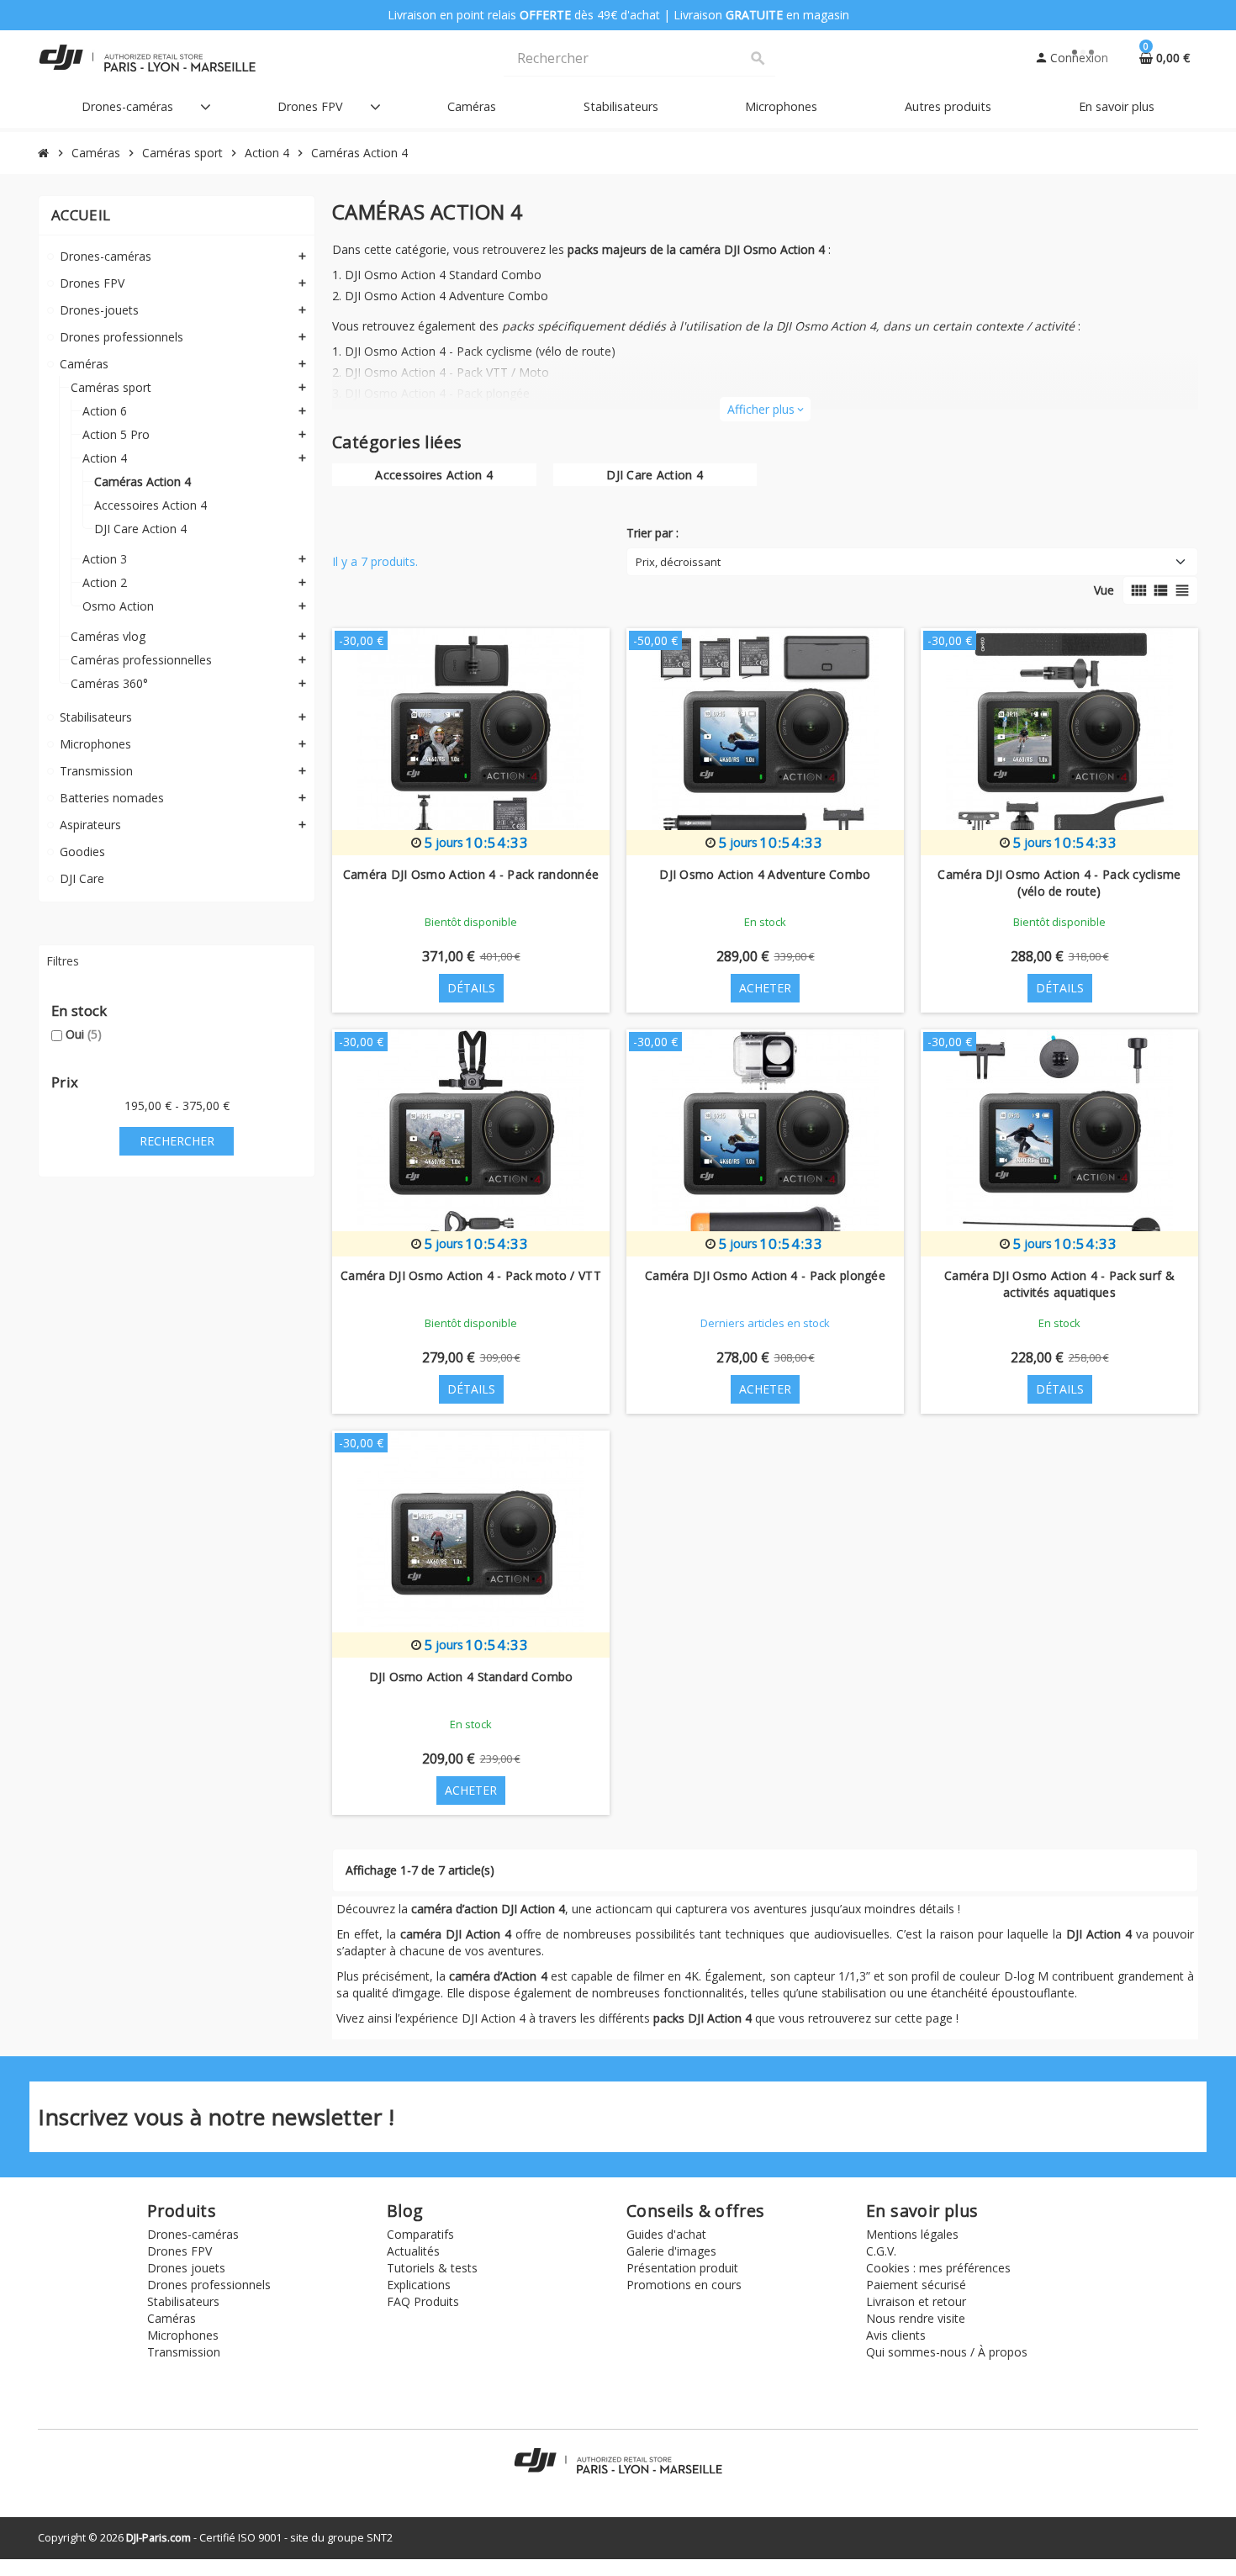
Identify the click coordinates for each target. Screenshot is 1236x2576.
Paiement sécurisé (916, 2285)
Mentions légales (912, 2234)
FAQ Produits (423, 2301)
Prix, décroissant (678, 562)
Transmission (184, 2352)
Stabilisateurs (183, 2301)
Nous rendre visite (916, 2318)
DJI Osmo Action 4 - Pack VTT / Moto (447, 372)
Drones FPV (180, 2251)
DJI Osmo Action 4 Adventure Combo (446, 296)
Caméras (172, 2318)
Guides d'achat (666, 2234)
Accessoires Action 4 (434, 475)
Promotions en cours (684, 2285)
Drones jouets (186, 2268)
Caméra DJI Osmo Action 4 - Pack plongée (765, 1275)
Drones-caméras (193, 2234)
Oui (84, 1034)
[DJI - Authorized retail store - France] (147, 57)
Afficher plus (765, 409)
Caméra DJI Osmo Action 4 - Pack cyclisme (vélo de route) (1059, 883)
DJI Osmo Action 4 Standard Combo (443, 275)
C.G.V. (881, 2251)
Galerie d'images (671, 2251)
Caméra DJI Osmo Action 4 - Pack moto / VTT (471, 1275)
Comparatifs (420, 2234)
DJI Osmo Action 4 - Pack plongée (437, 393)
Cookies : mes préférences (938, 2268)
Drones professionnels (209, 2285)
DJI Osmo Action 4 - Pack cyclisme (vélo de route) (480, 351)
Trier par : (652, 533)
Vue (1104, 590)
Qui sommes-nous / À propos (947, 2352)
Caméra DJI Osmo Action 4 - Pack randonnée (471, 874)
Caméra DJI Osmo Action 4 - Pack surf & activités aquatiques (1059, 1284)
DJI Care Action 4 (655, 475)
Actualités (413, 2251)
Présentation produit (682, 2268)
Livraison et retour (916, 2301)
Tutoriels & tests (432, 2268)
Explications (419, 2285)
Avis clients (896, 2335)
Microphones (183, 2335)
